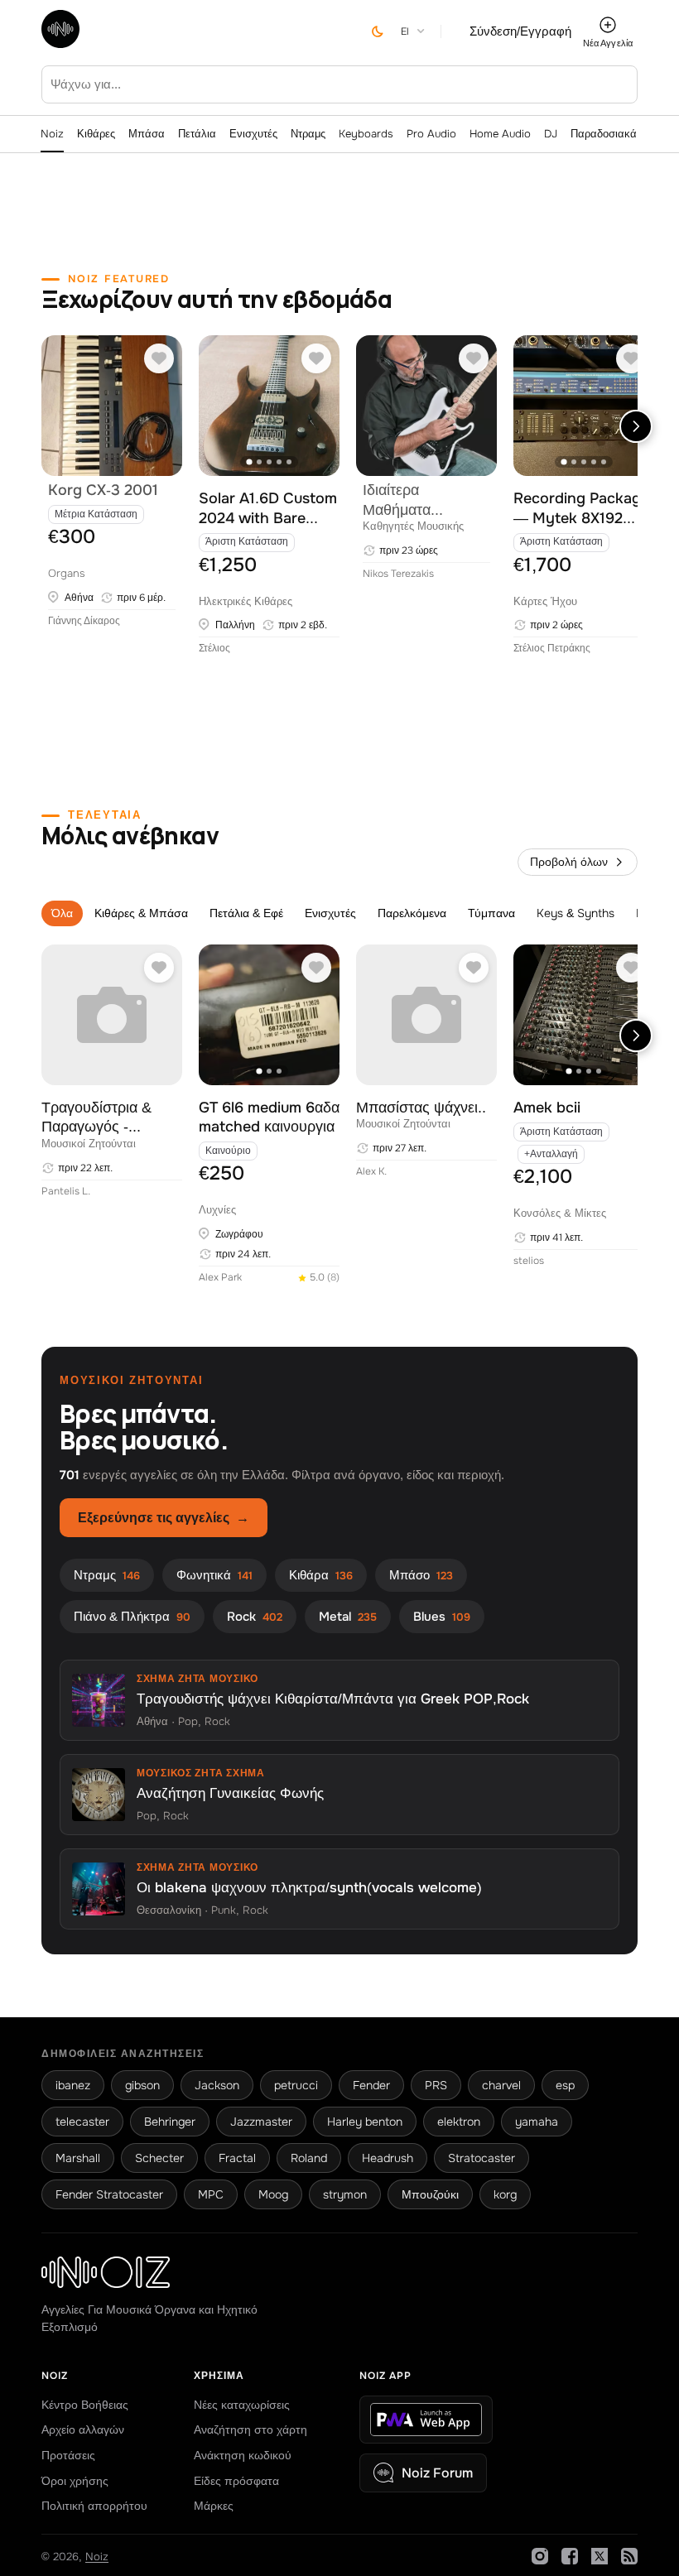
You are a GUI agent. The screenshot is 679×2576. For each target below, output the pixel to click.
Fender (371, 2085)
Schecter (159, 2158)
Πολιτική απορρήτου (94, 2506)
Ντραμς (308, 134)
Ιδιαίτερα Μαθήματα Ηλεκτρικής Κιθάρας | (399, 500)
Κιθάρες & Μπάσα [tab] (141, 913)
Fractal (237, 2158)
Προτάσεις (68, 2455)
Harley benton (365, 2122)
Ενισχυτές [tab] (330, 913)
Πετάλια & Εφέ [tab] (246, 913)
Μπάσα (147, 134)
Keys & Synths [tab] (575, 913)
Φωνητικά (214, 1575)
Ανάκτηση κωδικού (243, 2455)
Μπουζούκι (430, 2194)
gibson (142, 2085)
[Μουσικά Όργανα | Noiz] (60, 43)
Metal (348, 1617)
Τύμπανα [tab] (491, 913)
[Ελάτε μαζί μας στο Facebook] (570, 2556)
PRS (436, 2085)
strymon (345, 2194)
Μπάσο (421, 1575)
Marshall (78, 2158)
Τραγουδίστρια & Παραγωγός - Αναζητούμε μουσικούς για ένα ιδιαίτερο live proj (101, 1118)
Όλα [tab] (62, 913)
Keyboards (366, 134)
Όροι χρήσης (75, 2481)
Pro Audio (431, 134)
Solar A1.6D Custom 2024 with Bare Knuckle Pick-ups (268, 509)
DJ (551, 134)
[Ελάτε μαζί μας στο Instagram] (540, 2556)
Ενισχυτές (253, 134)
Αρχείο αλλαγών (83, 2429)
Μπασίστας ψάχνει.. (421, 1108)
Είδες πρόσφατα (236, 2481)
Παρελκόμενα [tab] (412, 913)
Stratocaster (482, 2158)
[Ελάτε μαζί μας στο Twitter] (600, 2556)
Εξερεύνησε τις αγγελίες (164, 1518)
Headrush (388, 2158)
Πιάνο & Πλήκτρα (132, 1617)
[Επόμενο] (636, 426)
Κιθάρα (321, 1575)
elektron (459, 2122)
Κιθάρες (96, 134)
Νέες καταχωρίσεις (242, 2405)
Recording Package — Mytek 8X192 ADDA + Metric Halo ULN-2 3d (583, 509)
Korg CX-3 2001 (103, 490)
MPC (211, 2194)
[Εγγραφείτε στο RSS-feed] (629, 2556)
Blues (442, 1617)
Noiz (52, 134)
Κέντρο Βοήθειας (85, 2405)
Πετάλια (197, 134)
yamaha (537, 2122)
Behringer (170, 2122)
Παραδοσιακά (604, 134)
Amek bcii (547, 1108)
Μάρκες (214, 2506)
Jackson (217, 2085)
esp (565, 2085)
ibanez (73, 2085)
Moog (273, 2194)
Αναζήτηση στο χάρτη (250, 2429)
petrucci (296, 2085)
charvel (501, 2085)
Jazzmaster (261, 2122)
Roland (309, 2158)
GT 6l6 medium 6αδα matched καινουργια (269, 1117)
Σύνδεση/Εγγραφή (520, 31)
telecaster (82, 2122)
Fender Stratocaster (109, 2194)
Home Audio (500, 134)
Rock (255, 1617)
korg (505, 2194)
